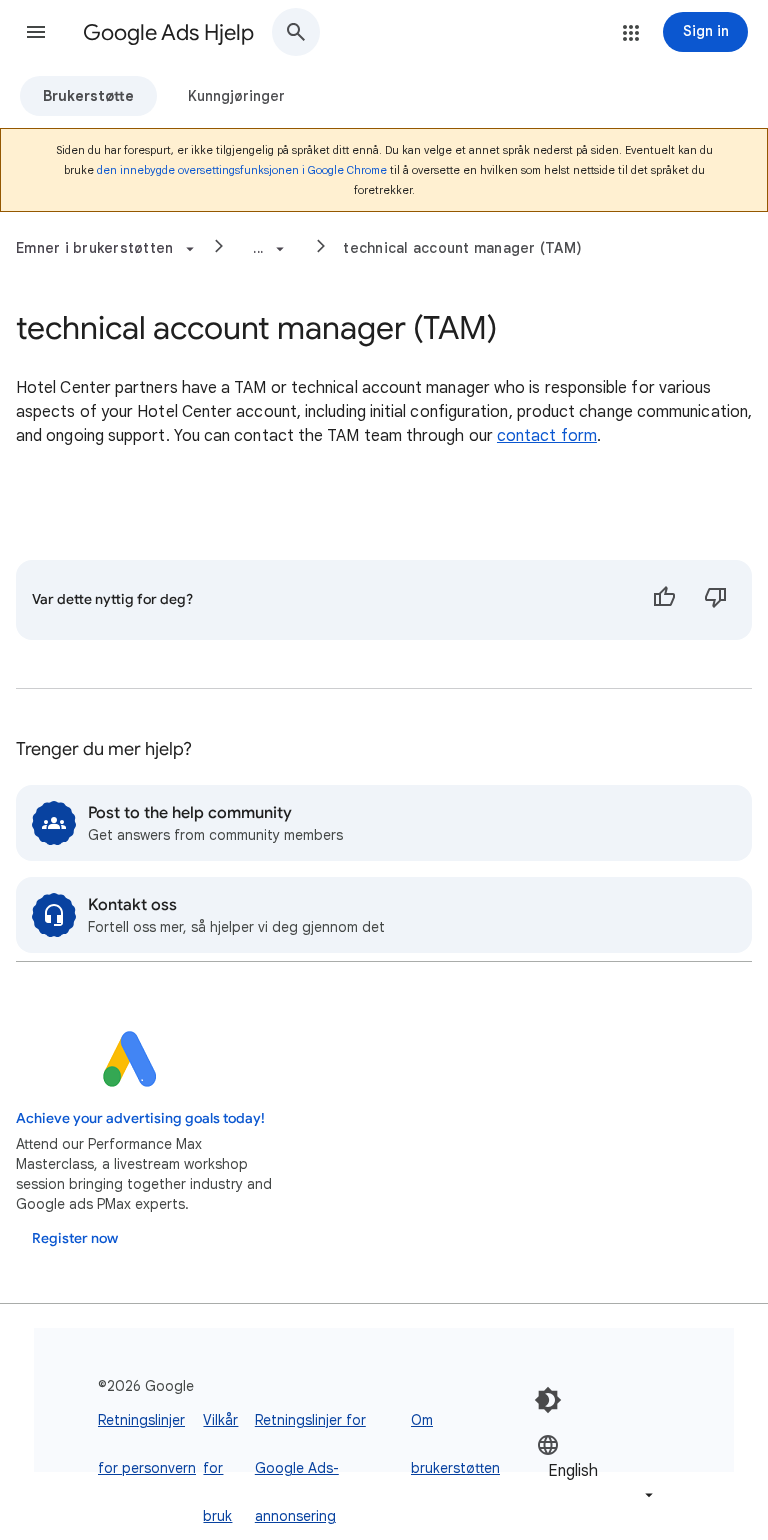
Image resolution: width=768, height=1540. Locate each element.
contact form (547, 436)
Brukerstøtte (88, 96)
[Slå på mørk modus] (548, 1400)
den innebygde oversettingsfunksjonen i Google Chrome (242, 170)
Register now (75, 1238)
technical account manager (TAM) (462, 248)
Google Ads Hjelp (168, 32)
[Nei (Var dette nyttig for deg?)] (716, 600)
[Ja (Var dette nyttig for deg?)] (664, 600)
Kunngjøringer (236, 96)
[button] (36, 32)
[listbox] (597, 1469)
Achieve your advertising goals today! (140, 1118)
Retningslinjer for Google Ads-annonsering (310, 1468)
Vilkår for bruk (220, 1468)
